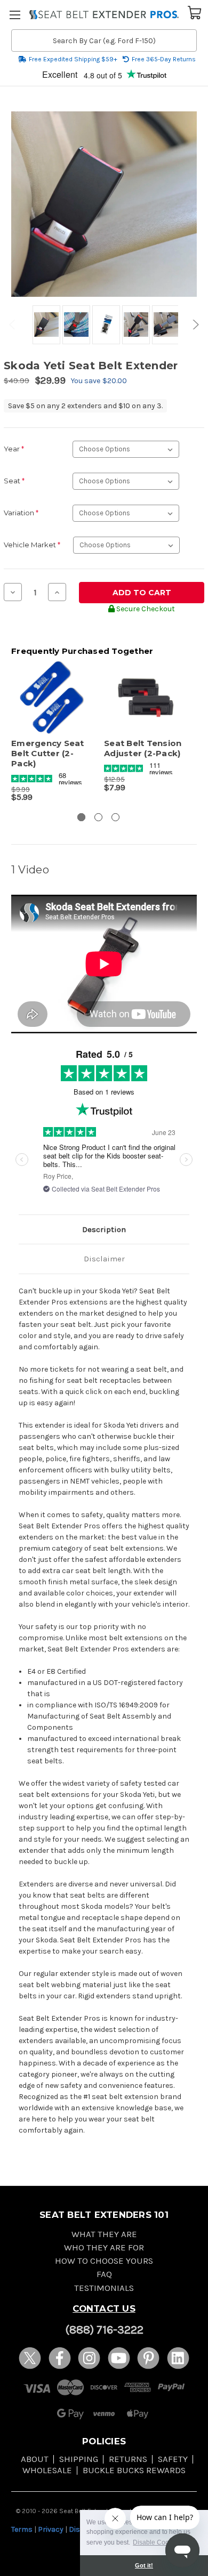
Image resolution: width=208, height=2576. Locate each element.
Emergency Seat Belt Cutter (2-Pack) (48, 754)
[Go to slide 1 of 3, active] (81, 817)
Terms (22, 2529)
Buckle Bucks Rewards (134, 2470)
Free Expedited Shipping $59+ (73, 59)
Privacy (51, 2529)
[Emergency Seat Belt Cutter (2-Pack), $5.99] (52, 698)
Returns (128, 2459)
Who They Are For (104, 2247)
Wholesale (47, 2470)
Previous (14, 325)
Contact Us (104, 2308)
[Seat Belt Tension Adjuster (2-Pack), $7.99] (145, 698)
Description (104, 1229)
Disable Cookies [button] (157, 2542)
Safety (173, 2459)
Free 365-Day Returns (164, 59)
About (35, 2459)
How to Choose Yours (104, 2261)
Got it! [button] (144, 2565)
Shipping (79, 2459)
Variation (21, 513)
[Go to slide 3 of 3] (115, 817)
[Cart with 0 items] (195, 12)
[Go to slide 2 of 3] (98, 817)
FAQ (104, 2274)
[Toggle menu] (15, 15)
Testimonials (104, 2288)
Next (194, 325)
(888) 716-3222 (104, 2330)
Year (14, 449)
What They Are (104, 2234)
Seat (14, 481)
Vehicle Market (32, 545)
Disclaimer (104, 1259)
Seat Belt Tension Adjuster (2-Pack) (143, 748)
